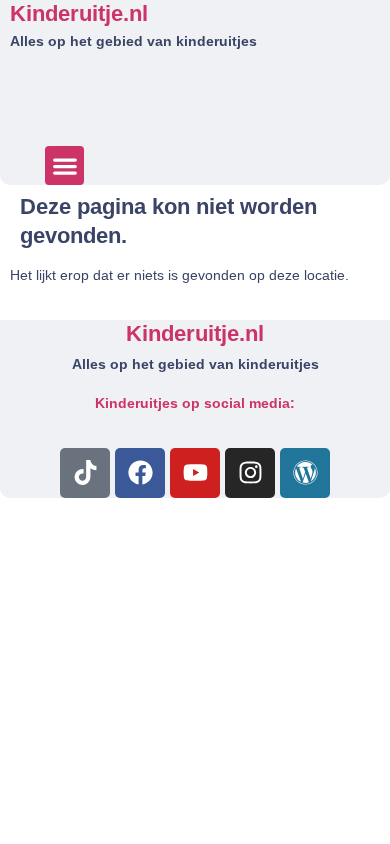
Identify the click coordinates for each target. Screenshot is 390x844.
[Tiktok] (85, 473)
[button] (64, 165)
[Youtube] (195, 473)
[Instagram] (250, 473)
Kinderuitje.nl (79, 13)
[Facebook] (140, 473)
